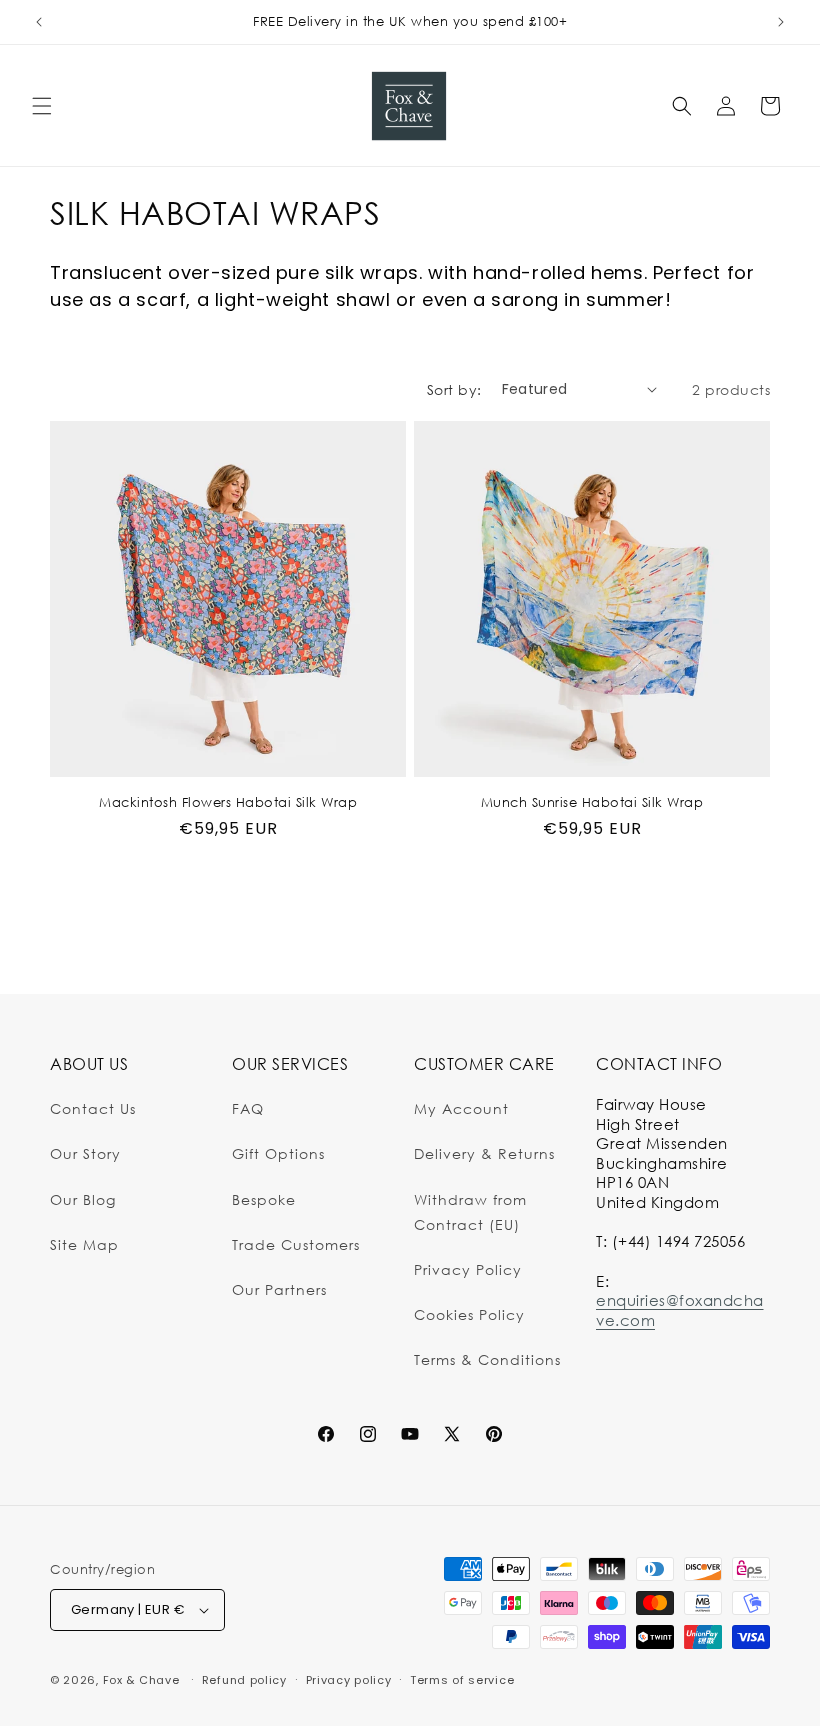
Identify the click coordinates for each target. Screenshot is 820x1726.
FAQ (248, 1108)
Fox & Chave (141, 1680)
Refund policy (244, 1680)
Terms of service (462, 1680)
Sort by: (454, 389)
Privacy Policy (468, 1269)
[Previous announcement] (39, 22)
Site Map (84, 1244)
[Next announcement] (781, 22)
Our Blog (83, 1199)
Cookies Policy (469, 1314)
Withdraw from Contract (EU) (470, 1212)
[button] (42, 106)
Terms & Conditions (487, 1359)
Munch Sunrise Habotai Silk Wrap (592, 802)
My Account (461, 1108)
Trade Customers (296, 1244)
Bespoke (264, 1199)
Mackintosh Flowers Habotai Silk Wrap (228, 802)
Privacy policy (349, 1680)
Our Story (85, 1153)
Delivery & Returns (484, 1153)
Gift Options (278, 1153)
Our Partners (279, 1289)
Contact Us (93, 1108)
